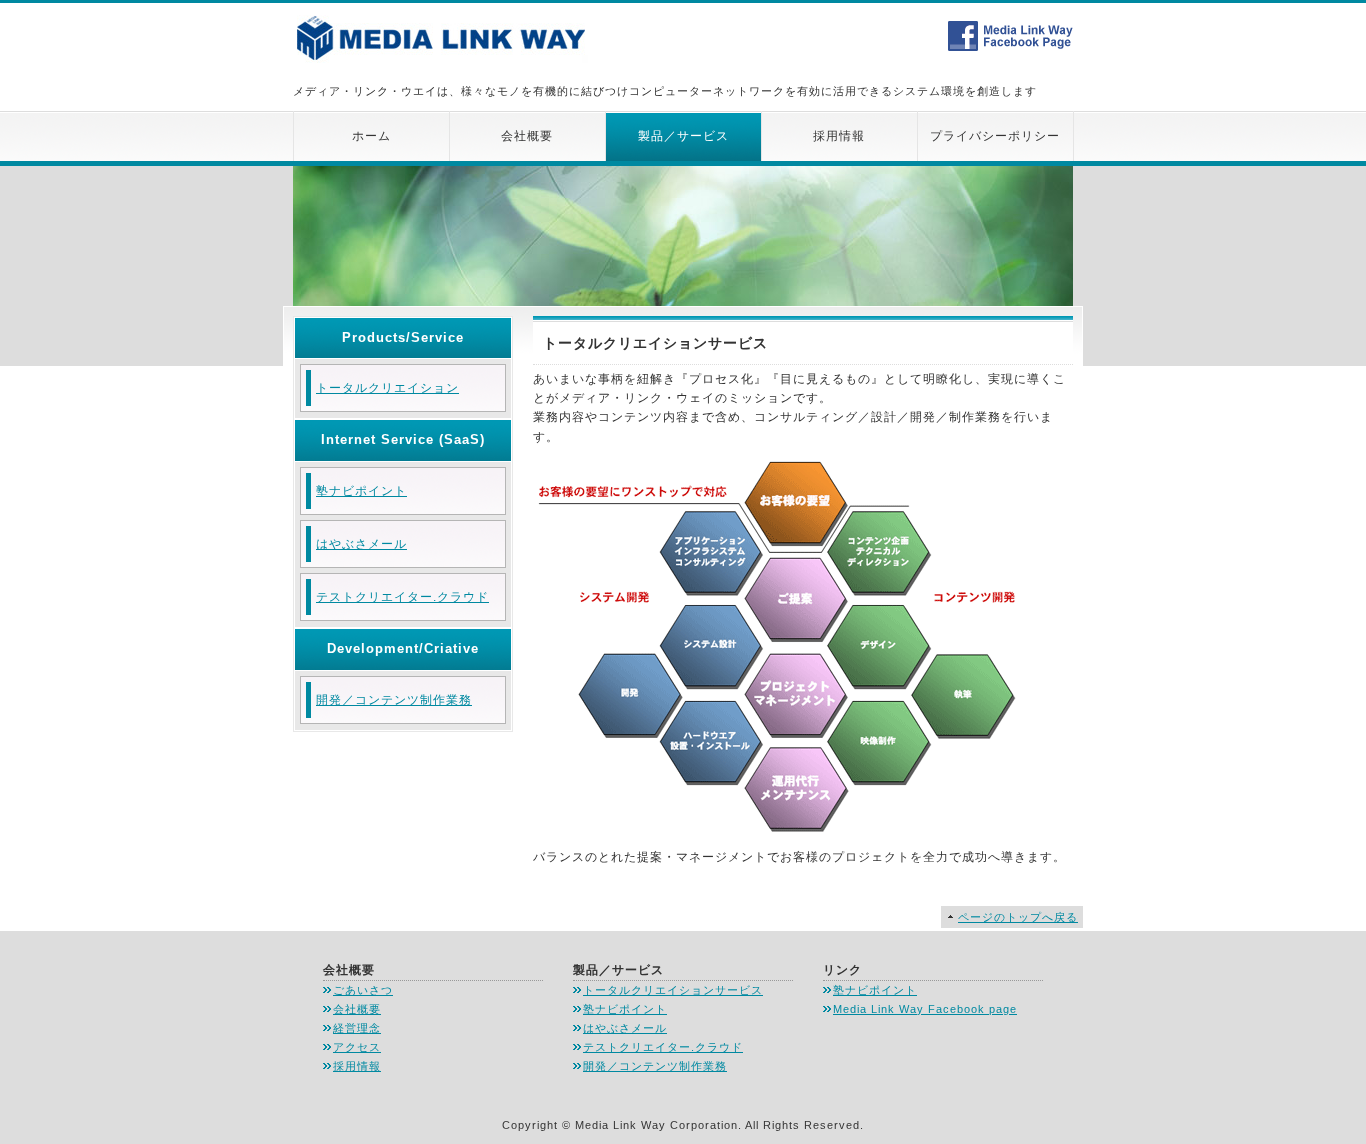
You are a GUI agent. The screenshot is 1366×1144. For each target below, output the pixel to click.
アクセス (357, 1047)
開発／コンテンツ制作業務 (394, 700)
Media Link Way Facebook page (925, 1009)
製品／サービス (683, 136)
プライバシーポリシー (995, 136)
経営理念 (357, 1028)
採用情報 (839, 136)
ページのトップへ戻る (1018, 917)
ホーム (371, 136)
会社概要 (527, 136)
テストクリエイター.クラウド (402, 597)
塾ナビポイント (361, 491)
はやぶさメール (361, 544)
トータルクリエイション (387, 388)
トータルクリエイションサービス (673, 990)
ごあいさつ (363, 990)
